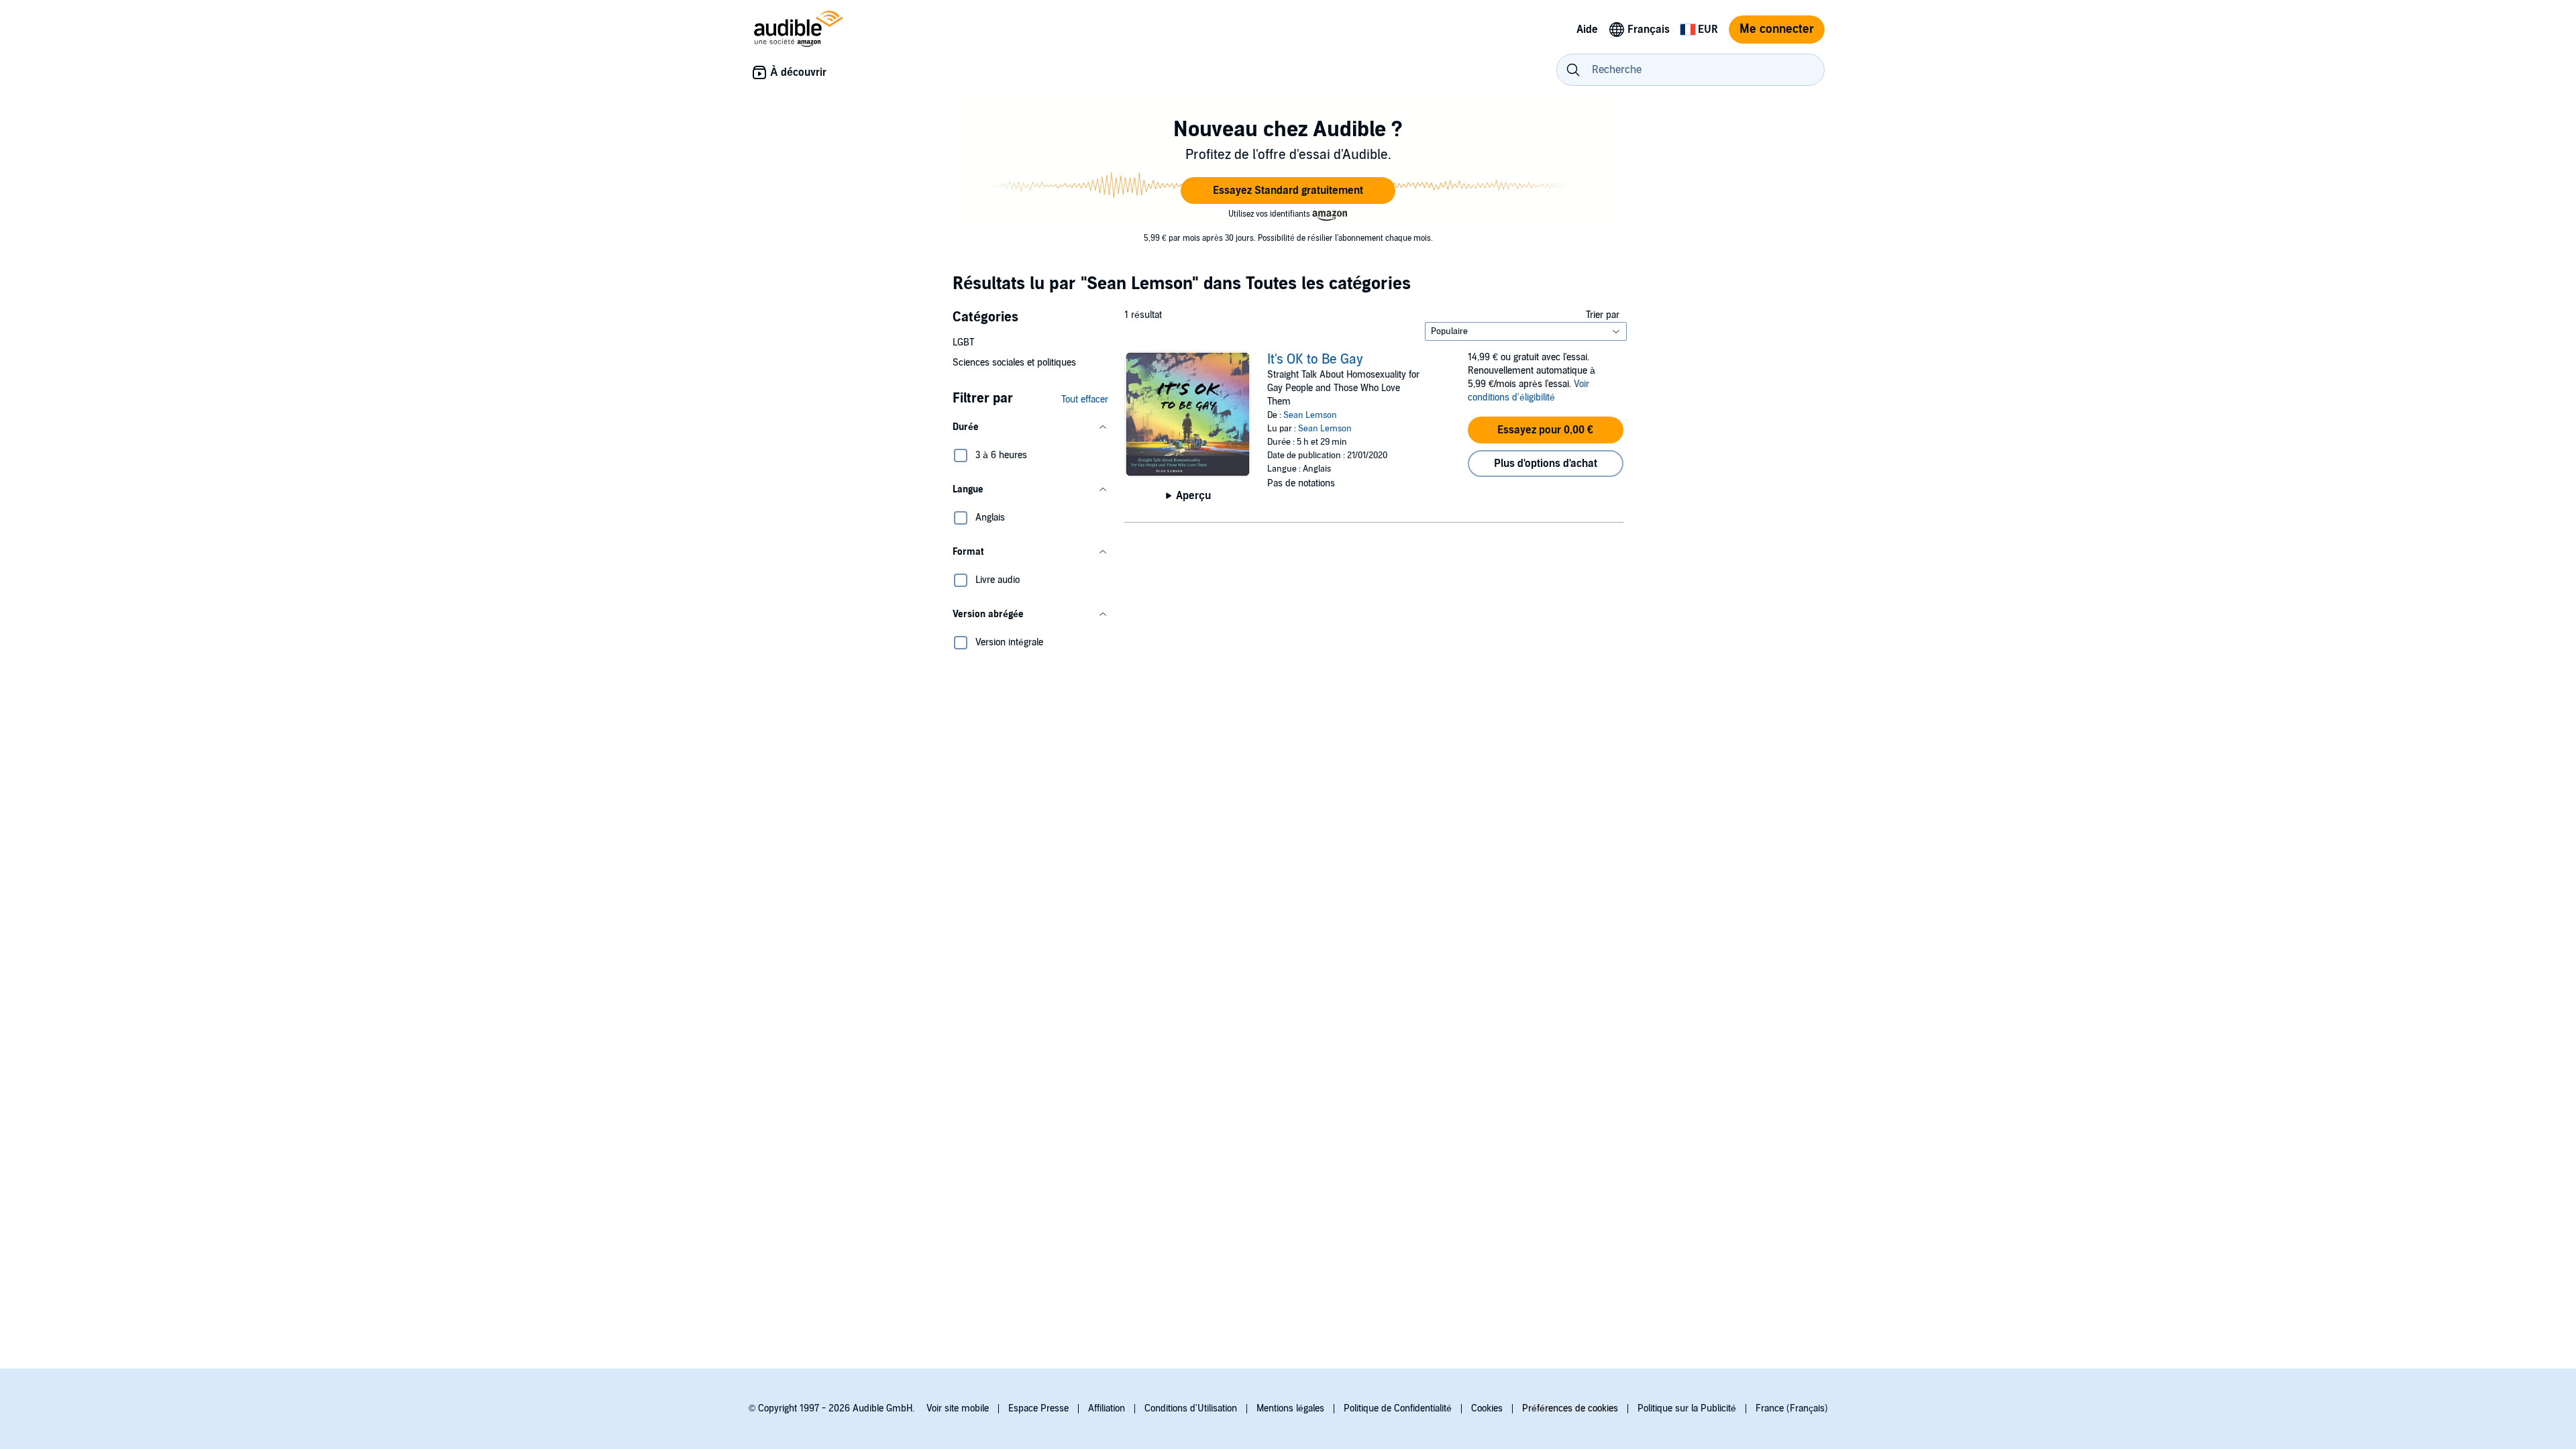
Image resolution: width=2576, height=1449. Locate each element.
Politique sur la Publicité (1687, 1408)
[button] (1288, 191)
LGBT (963, 342)
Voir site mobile (958, 1408)
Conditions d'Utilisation (1191, 1408)
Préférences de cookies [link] (1570, 1408)
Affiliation (1107, 1408)
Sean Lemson (1310, 415)
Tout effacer (1085, 399)
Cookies (1487, 1408)
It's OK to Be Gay (1315, 360)
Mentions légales (1290, 1408)
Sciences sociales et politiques (1014, 363)
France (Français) (1792, 1408)
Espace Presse (1038, 1408)
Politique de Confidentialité (1398, 1408)
